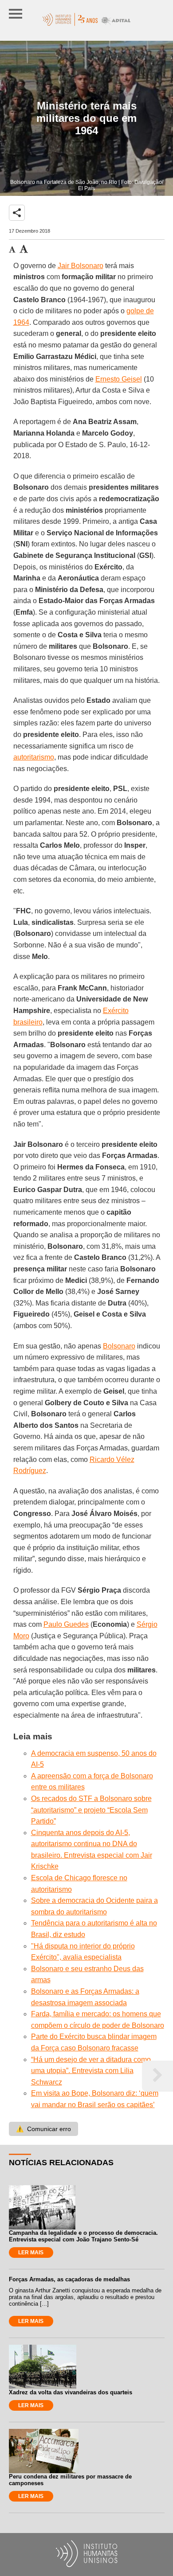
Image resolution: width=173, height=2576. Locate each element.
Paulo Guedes (66, 1624)
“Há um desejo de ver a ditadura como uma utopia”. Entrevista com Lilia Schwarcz (91, 2071)
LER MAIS (31, 2253)
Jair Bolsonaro (81, 266)
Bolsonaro (119, 1346)
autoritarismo (34, 757)
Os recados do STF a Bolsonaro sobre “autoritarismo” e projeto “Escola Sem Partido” (91, 1810)
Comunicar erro (43, 2129)
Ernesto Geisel (119, 379)
